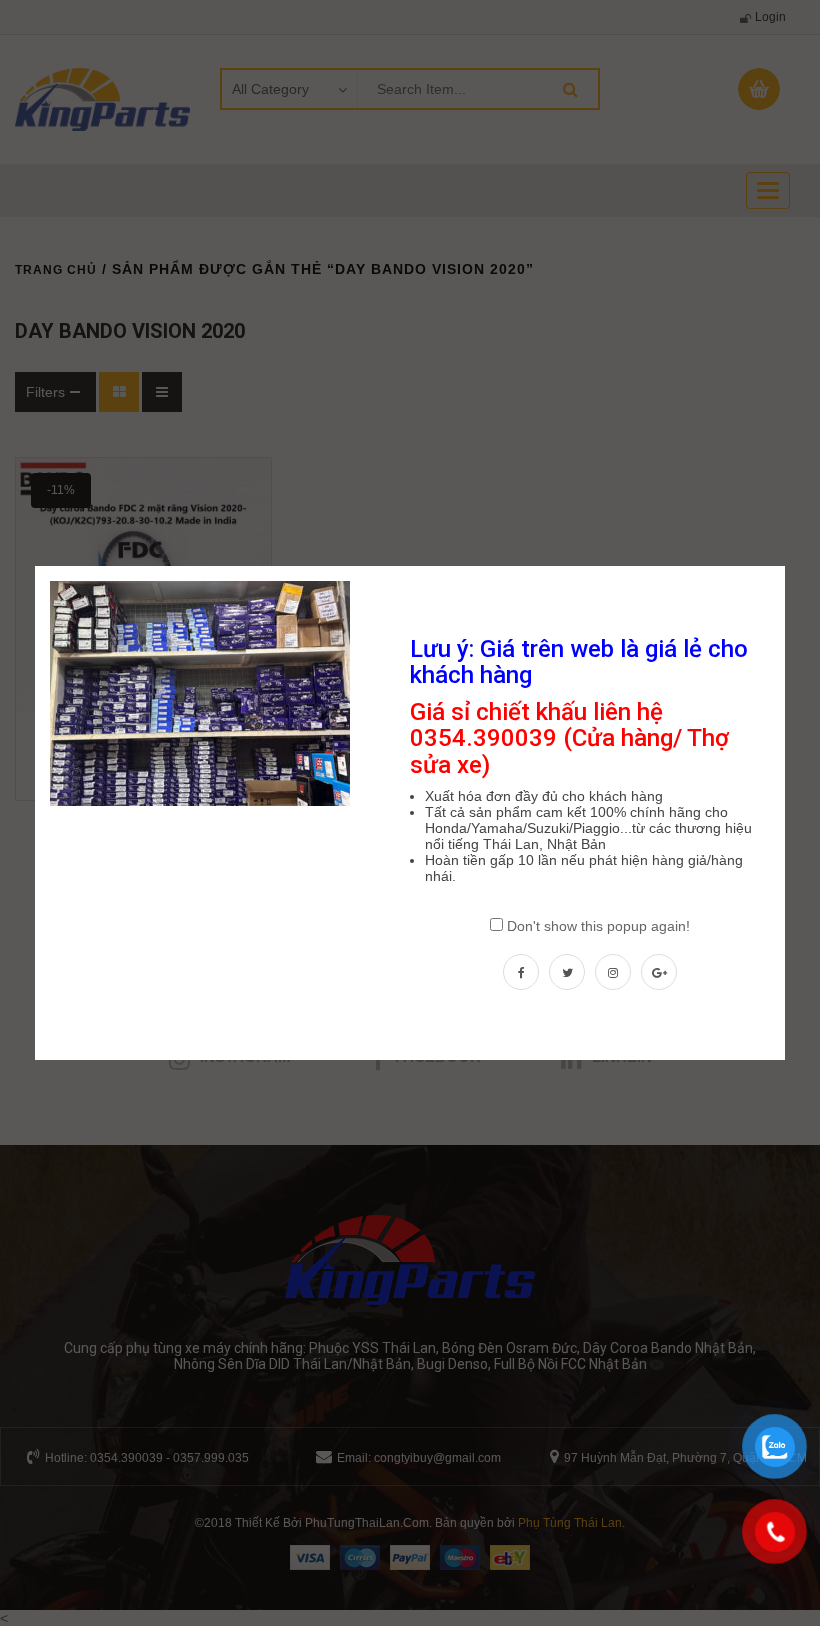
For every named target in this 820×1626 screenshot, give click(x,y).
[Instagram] (613, 972)
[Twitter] (567, 972)
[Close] (787, 564)
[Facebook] (521, 972)
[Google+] (659, 972)
